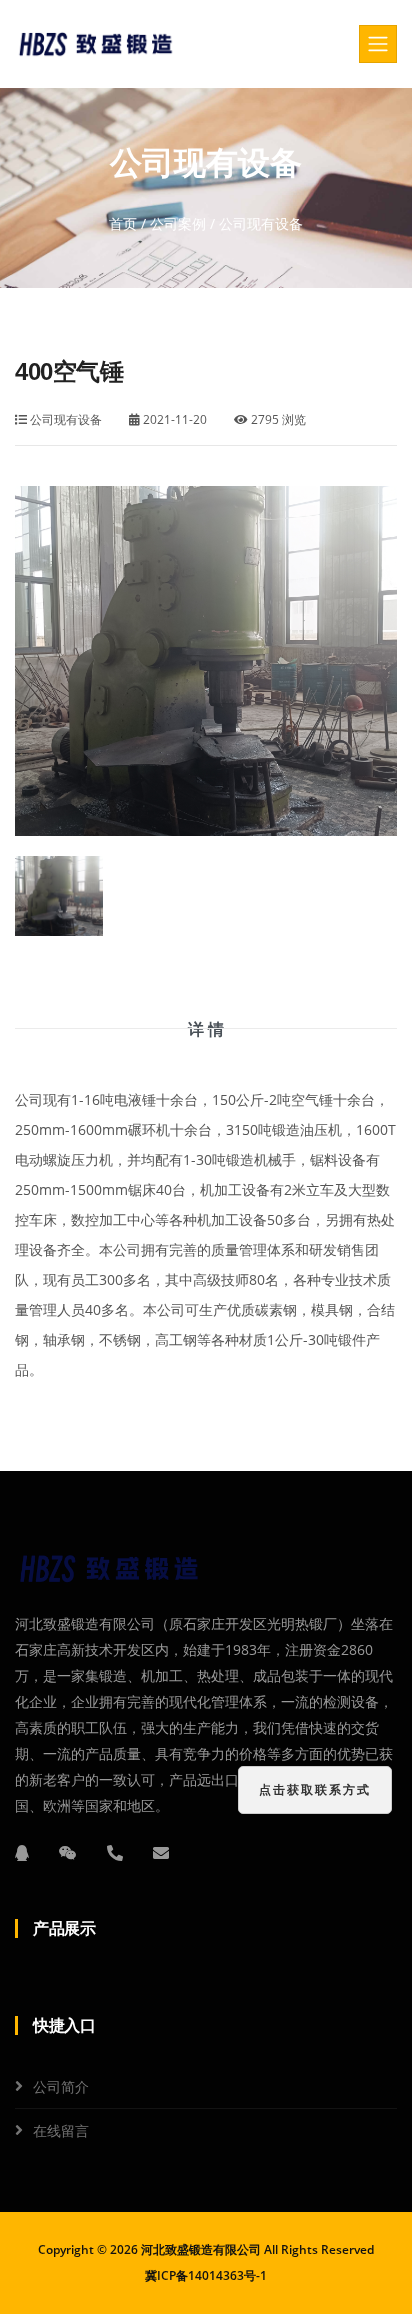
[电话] (115, 1853)
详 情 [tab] (206, 1029)
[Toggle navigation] (378, 44)
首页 (123, 223)
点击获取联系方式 (315, 1789)
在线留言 (61, 2130)
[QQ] (22, 1853)
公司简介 (61, 2086)
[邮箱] (161, 1853)
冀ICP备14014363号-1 (206, 2275)
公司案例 (178, 223)
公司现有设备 (64, 419)
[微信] (68, 1853)
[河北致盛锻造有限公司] (97, 44)
